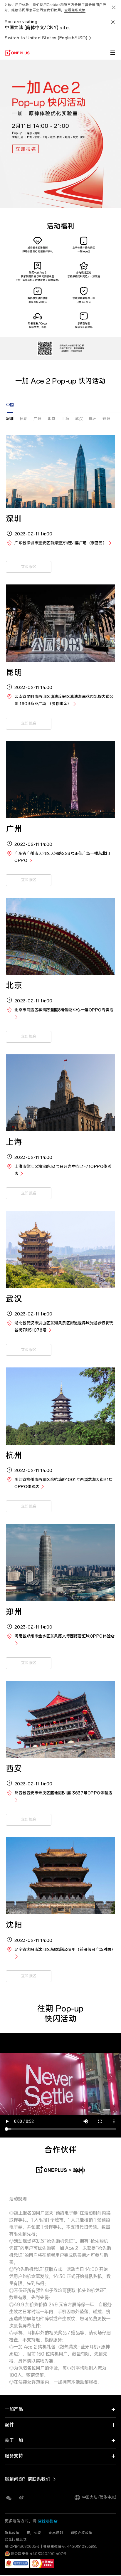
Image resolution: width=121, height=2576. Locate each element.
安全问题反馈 (16, 2540)
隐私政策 (12, 2533)
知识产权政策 (81, 2533)
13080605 (27, 2547)
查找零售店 (48, 2522)
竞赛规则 (56, 2533)
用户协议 (34, 2533)
